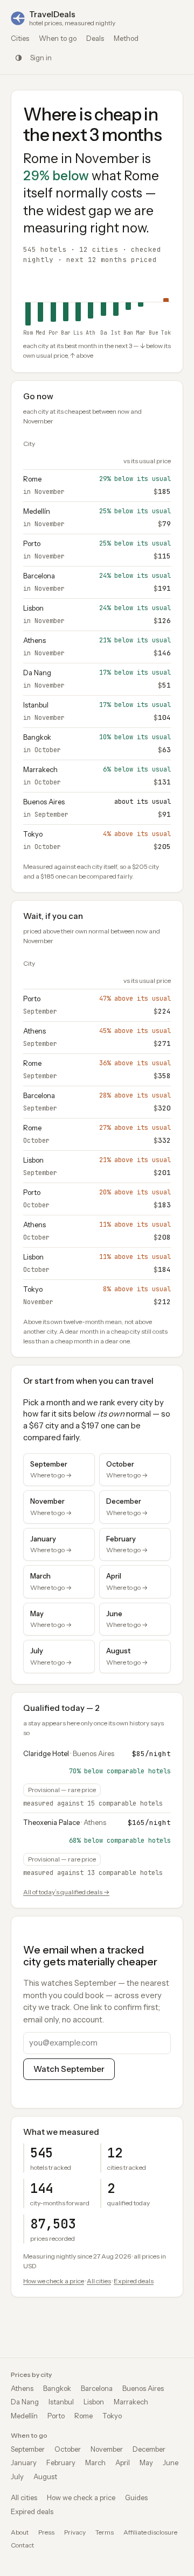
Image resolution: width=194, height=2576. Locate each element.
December (149, 2449)
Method (126, 38)
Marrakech (40, 769)
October (68, 2449)
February (61, 2462)
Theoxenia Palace (51, 1822)
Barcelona (39, 576)
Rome (32, 479)
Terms (105, 2532)
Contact (22, 2545)
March (95, 2462)
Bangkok (37, 737)
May (146, 2462)
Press (46, 2532)
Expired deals (134, 2281)
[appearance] (18, 58)
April (123, 2462)
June (171, 2462)
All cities (99, 2281)
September (28, 2449)
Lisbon (33, 608)
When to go (58, 38)
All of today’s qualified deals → (66, 1892)
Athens (34, 640)
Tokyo (33, 834)
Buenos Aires (44, 802)
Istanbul (36, 705)
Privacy (75, 2532)
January (24, 2462)
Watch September (69, 2069)
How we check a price (54, 2281)
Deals (95, 38)
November (107, 2449)
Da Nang (37, 673)
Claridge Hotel (46, 1753)
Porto (32, 543)
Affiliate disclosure (150, 2532)
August (45, 2476)
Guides (136, 2497)
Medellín (37, 511)
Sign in (41, 58)
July (17, 2476)
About (20, 2532)
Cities (20, 38)
